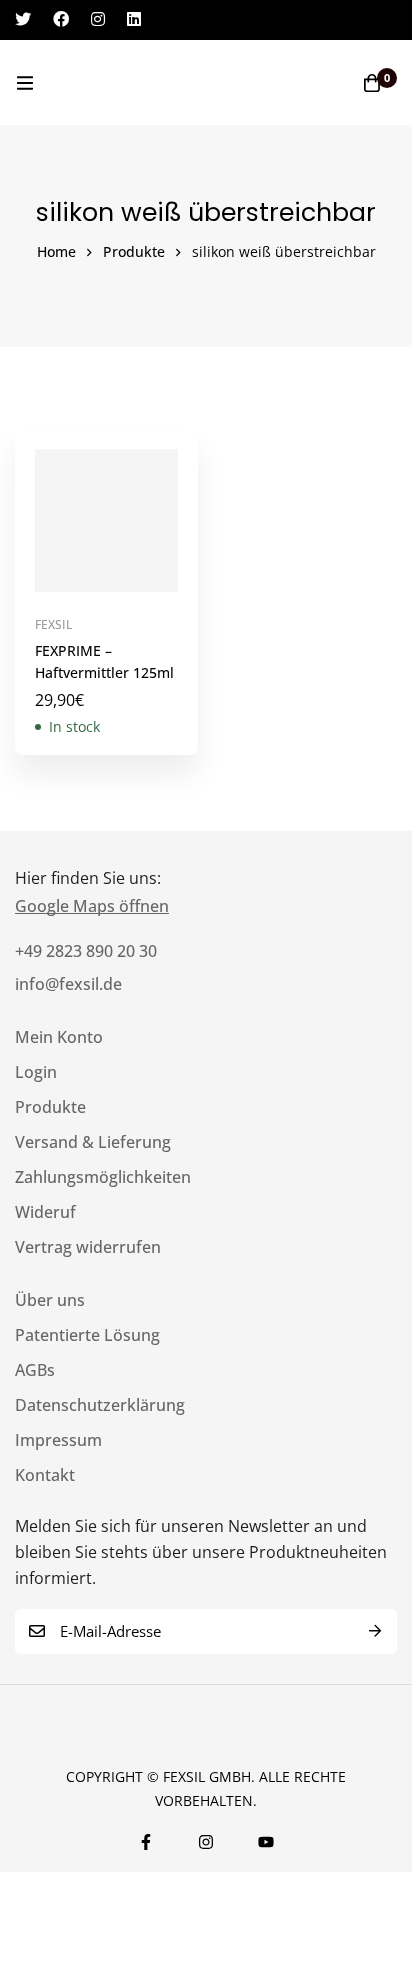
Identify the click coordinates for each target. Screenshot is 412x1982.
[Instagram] (98, 19)
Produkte (134, 251)
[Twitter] (23, 19)
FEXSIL (53, 624)
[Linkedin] (134, 19)
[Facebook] (61, 19)
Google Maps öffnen (92, 906)
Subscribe (374, 1631)
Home (56, 251)
